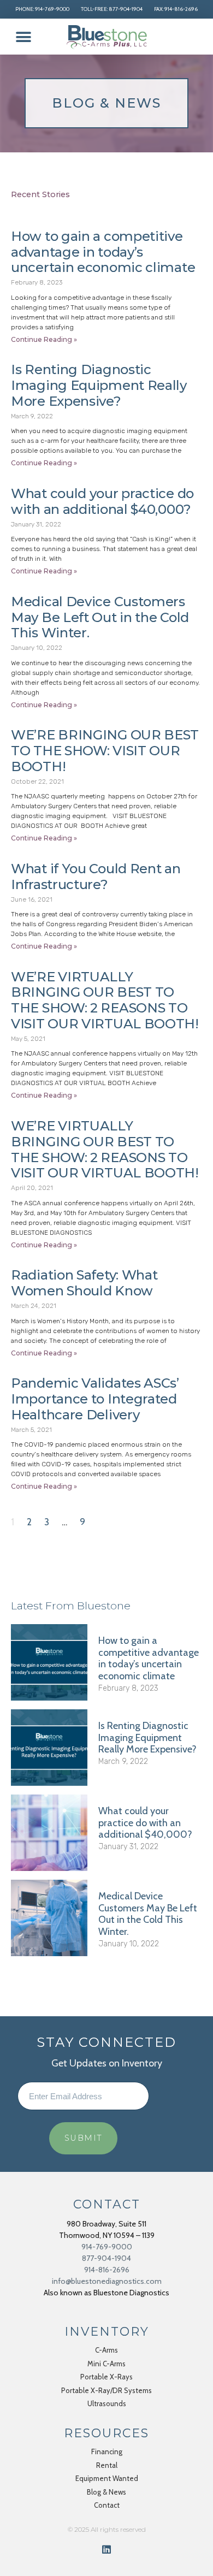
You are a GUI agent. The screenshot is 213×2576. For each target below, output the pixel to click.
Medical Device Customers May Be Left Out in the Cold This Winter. (100, 617)
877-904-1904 (106, 2258)
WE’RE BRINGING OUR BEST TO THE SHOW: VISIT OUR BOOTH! (105, 751)
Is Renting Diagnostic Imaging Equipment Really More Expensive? (99, 385)
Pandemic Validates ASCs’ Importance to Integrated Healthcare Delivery (95, 1399)
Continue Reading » (44, 339)
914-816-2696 (107, 2270)
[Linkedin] (106, 2549)
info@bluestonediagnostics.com (107, 2281)
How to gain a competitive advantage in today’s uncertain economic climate (103, 252)
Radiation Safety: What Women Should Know (84, 1283)
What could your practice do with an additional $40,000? (102, 501)
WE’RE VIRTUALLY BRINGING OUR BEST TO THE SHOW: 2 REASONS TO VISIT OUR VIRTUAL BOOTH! (105, 1000)
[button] (23, 37)
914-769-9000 (107, 2247)
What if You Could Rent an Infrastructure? (96, 877)
